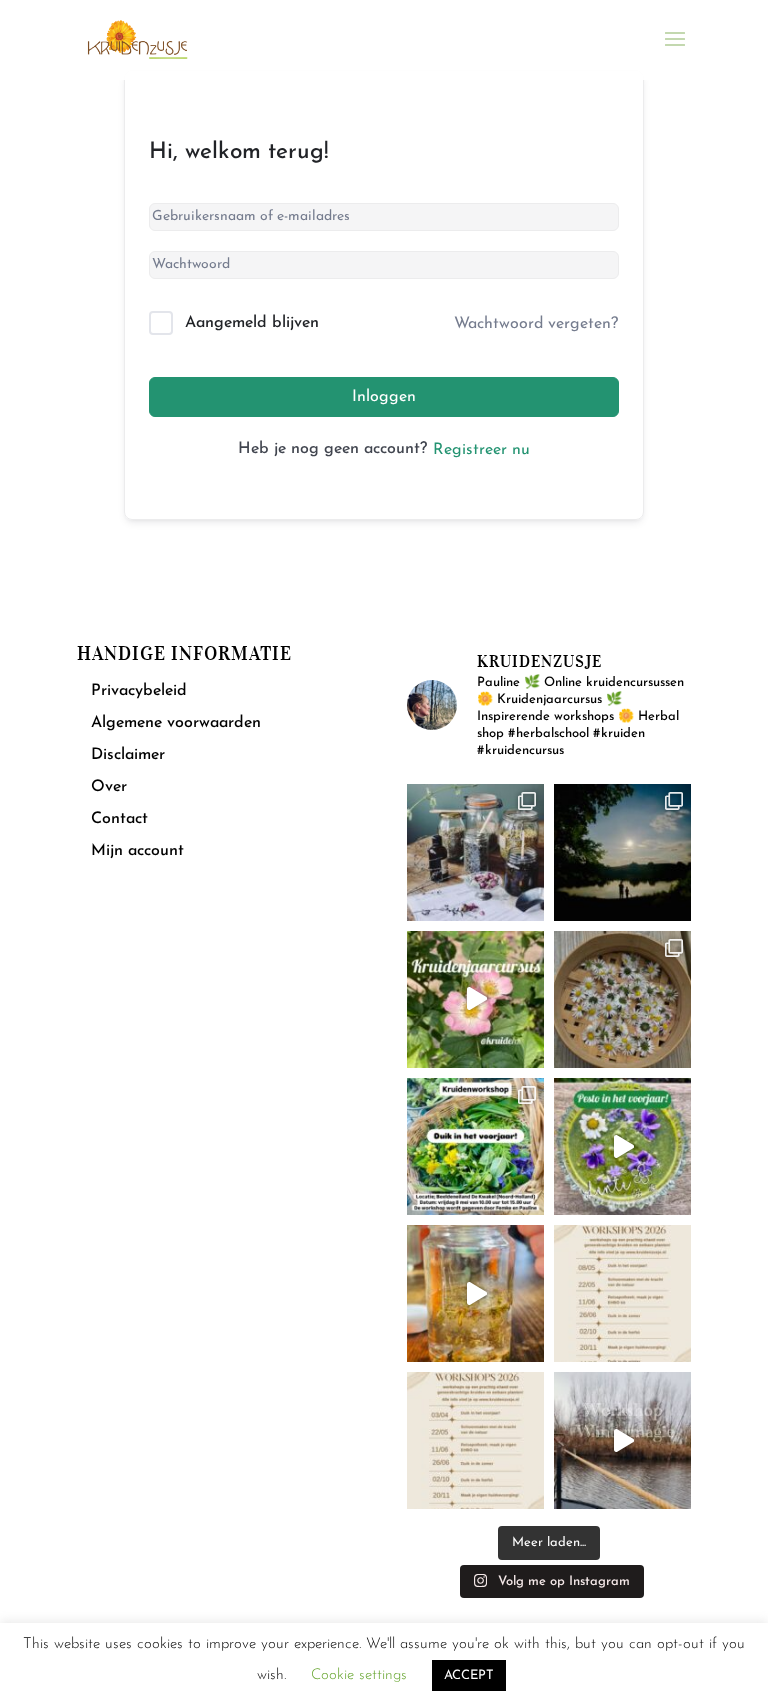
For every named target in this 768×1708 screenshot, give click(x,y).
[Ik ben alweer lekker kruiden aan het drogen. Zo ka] (622, 999)
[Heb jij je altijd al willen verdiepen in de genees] (475, 999)
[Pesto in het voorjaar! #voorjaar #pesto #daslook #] (622, 1146)
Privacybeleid (139, 691)
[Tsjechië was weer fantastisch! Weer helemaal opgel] (622, 852)
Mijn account (137, 851)
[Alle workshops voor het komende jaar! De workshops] (475, 1440)
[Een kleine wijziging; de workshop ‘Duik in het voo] (622, 1293)
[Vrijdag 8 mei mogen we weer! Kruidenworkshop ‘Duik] (475, 1146)
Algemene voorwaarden (176, 723)
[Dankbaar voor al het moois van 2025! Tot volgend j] (622, 1440)
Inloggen (384, 397)
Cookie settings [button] (359, 1675)
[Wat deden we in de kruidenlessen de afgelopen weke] (475, 1293)
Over (109, 787)
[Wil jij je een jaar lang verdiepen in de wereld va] (475, 852)
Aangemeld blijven (252, 323)
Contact (119, 819)
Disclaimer (128, 755)
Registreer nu (481, 450)
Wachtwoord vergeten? (536, 324)
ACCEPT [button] (469, 1675)
